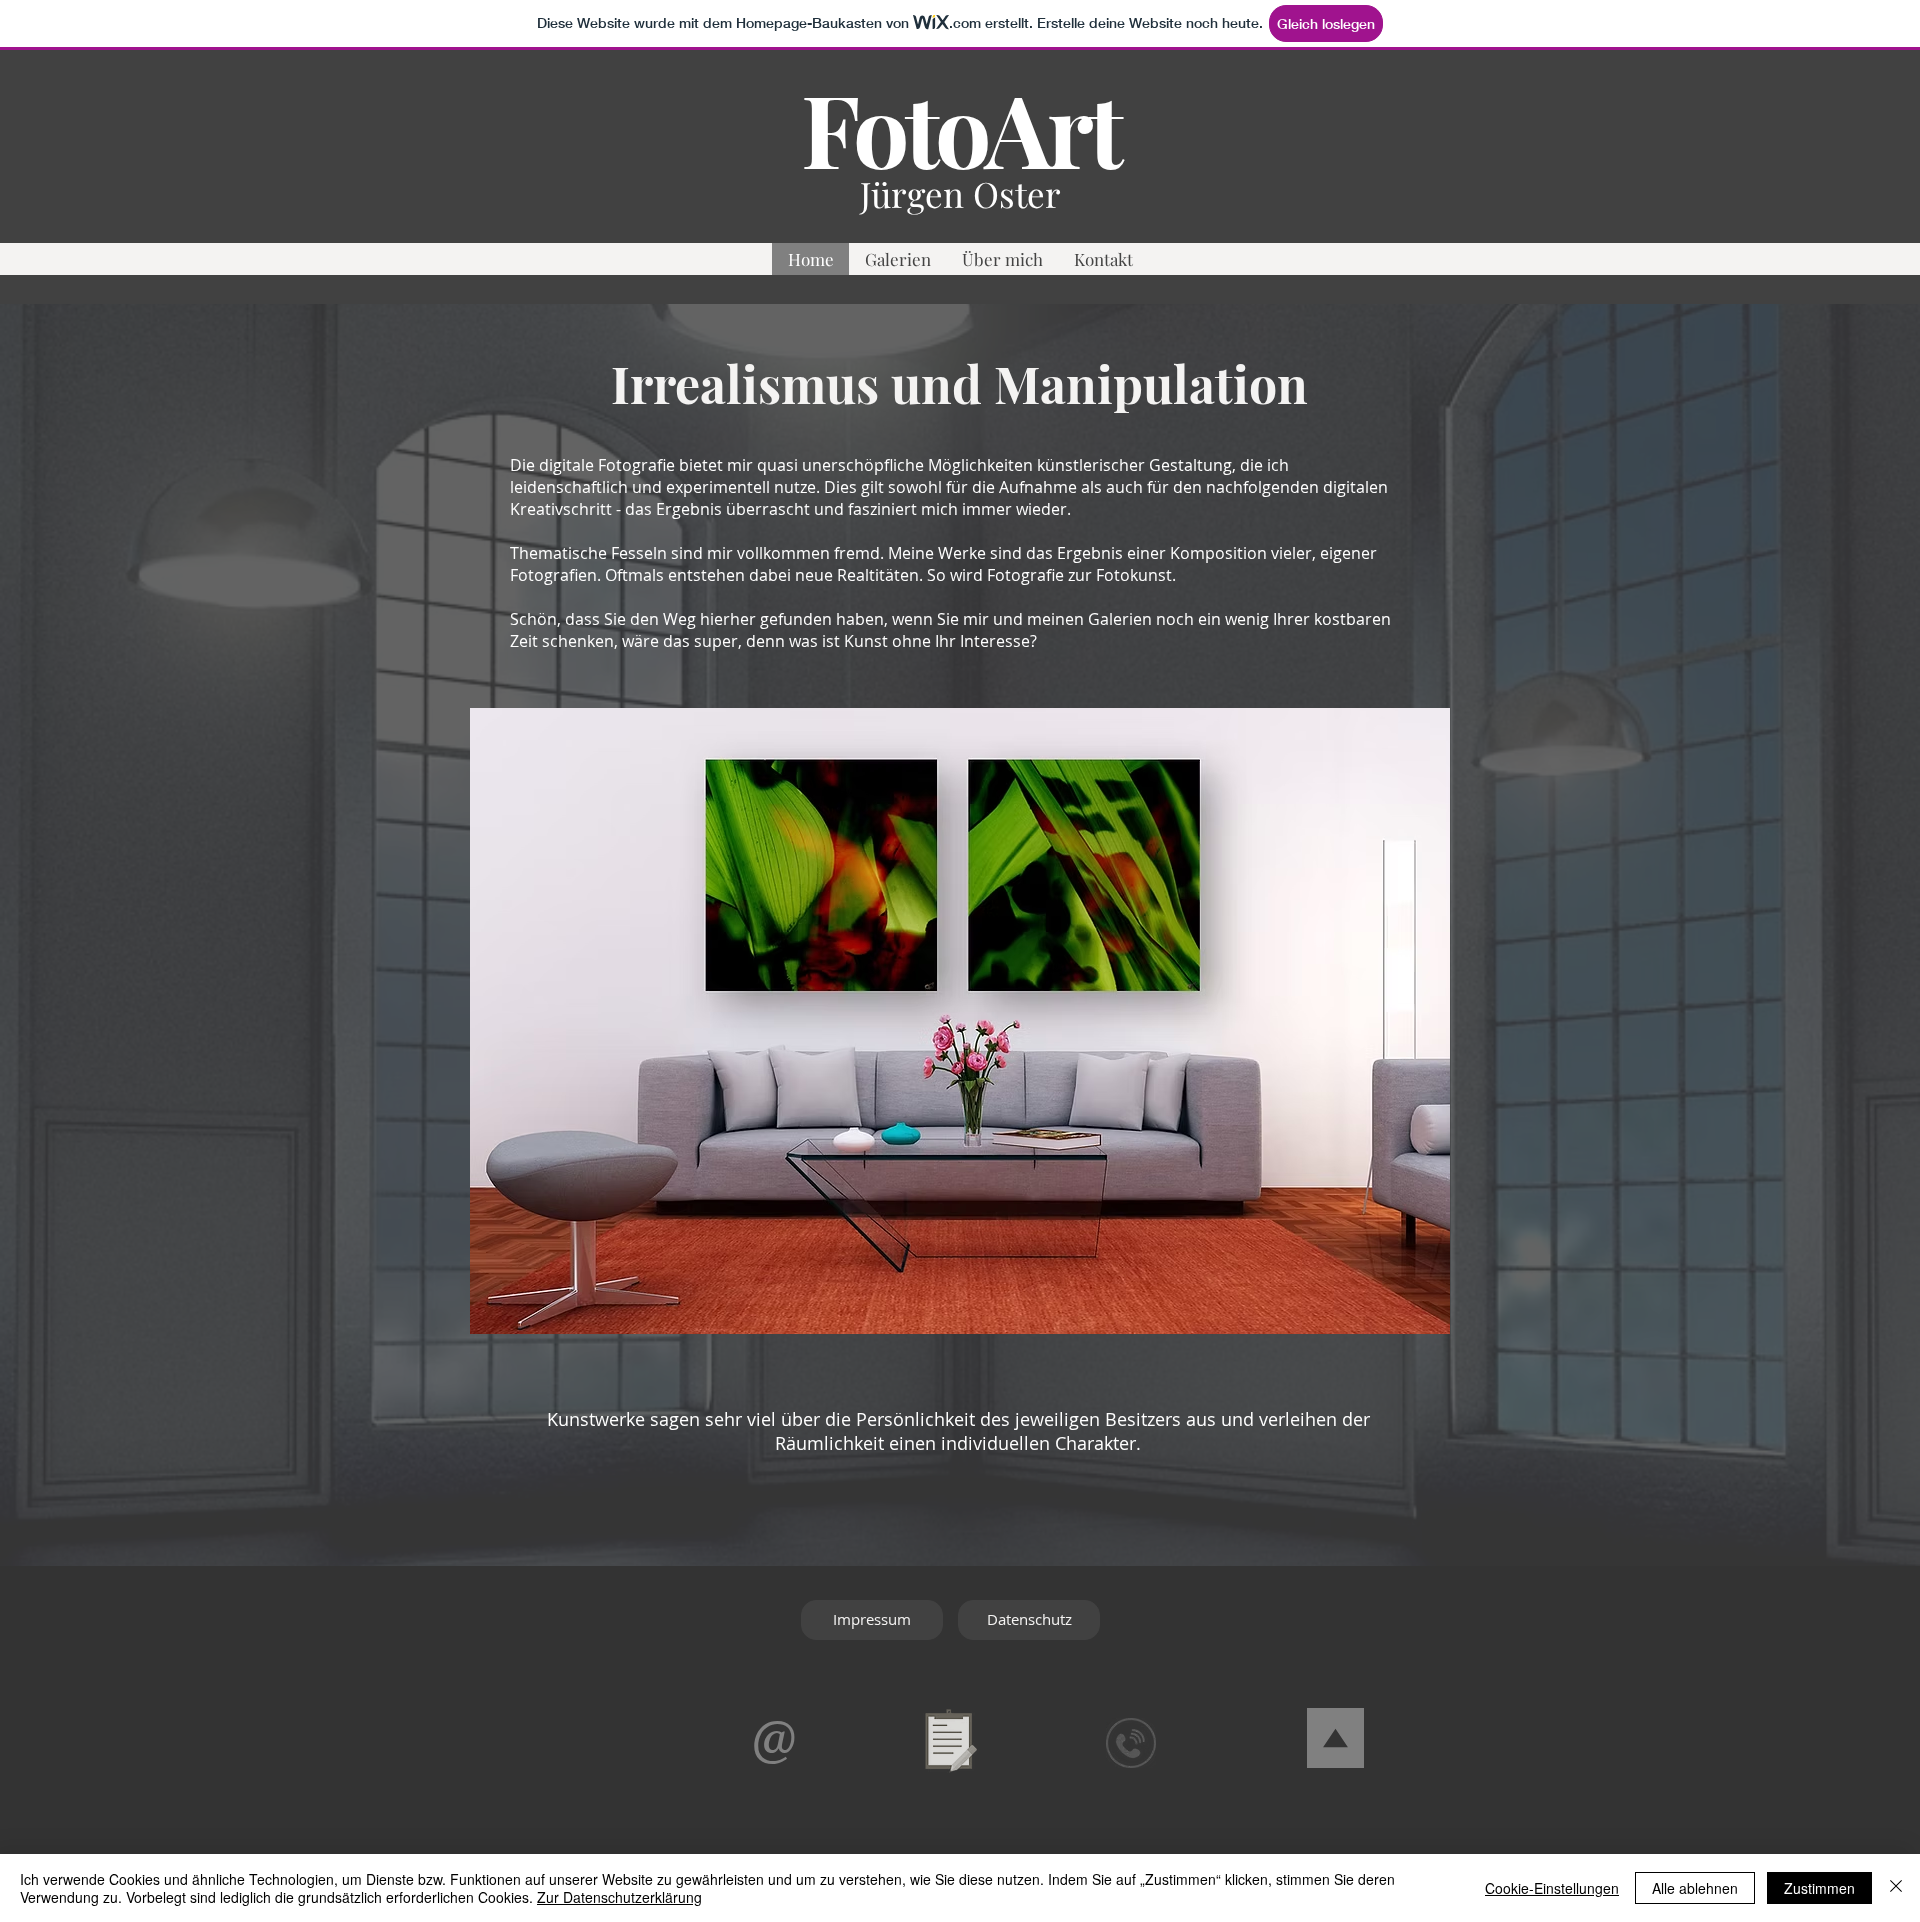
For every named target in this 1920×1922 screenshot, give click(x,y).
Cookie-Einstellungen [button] (1552, 1888)
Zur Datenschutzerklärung (619, 1897)
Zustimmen (1819, 1888)
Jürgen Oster (960, 193)
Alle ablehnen (1695, 1888)
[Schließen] (1896, 1888)
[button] (897, 259)
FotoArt (960, 127)
